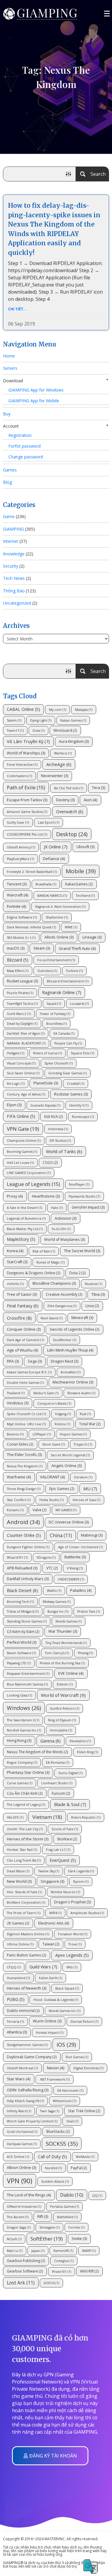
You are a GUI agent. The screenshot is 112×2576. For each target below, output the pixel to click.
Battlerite (75, 1557)
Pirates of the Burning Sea (62, 1663)
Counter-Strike (24, 1535)
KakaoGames (79, 884)
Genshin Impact (88, 1207)
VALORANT (53, 1477)
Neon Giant (54, 1444)
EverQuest (63, 1860)
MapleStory (21, 1239)
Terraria (15, 2022)
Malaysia (84, 710)
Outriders (47, 971)
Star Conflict (19, 1500)
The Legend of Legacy (26, 1805)
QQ (97, 2196)
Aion (90, 800)
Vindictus (18, 1403)
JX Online (56, 847)
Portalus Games (65, 2207)
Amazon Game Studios (27, 812)
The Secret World (82, 1251)
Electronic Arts (54, 1923)
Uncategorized (17, 603)
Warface (63, 753)
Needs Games (69, 1621)
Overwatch (70, 812)
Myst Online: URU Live (26, 1424)
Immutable (61, 1730)
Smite (79, 2239)
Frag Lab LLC (58, 1850)
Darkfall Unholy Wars (28, 1579)
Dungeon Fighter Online (28, 1547)
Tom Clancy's (57, 1653)
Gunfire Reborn (65, 1708)
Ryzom (81, 1882)
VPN (20, 2181)
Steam (42, 948)
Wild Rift (89, 2271)
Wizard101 (17, 1557)
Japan (38, 2251)
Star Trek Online (84, 2111)
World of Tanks (64, 1151)
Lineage (92, 937)
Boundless (56, 1024)
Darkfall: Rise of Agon (26, 1033)
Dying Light (41, 720)
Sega (35, 1361)
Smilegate (49, 2227)
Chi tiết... (17, 309)
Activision (66, 1218)
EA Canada (64, 1033)
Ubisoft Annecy (21, 847)
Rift (43, 2217)
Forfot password (24, 446)
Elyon (14, 1105)
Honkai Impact (50, 2033)
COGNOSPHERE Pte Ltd (27, 834)
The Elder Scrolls (24, 1455)
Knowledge (14, 554)
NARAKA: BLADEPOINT (26, 1043)
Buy (7, 414)
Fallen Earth (50, 1978)
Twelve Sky (49, 1871)
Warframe (19, 1477)
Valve (40, 1510)
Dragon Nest (65, 1361)
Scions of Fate (65, 1829)
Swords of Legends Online (75, 1329)
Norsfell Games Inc (24, 1730)
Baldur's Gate (46, 1393)
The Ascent (18, 2217)
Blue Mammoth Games (27, 1684)
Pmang (85, 1653)
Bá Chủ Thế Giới (69, 788)
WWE (71, 927)
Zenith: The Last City (25, 1829)
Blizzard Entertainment (68, 981)
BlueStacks (58, 2131)
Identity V (79, 1105)
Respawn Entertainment (28, 1674)
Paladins (81, 1590)
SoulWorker (65, 1340)
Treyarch (83, 1444)
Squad (54, 1004)
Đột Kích (54, 1116)
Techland (85, 896)
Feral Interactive (22, 765)
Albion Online (22, 2168)
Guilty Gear (18, 822)
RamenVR (63, 2251)
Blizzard (18, 960)
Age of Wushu (23, 1350)
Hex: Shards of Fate (24, 1892)
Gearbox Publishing (26, 2261)
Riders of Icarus (47, 1053)
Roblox (62, 1424)
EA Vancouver (70, 2090)
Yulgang (63, 1414)
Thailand (16, 1393)
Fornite (76, 2227)
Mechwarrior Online (73, 1382)
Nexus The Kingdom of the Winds (37, 1752)
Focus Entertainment (56, 960)
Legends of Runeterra (26, 1218)
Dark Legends (81, 1871)
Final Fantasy (23, 1306)
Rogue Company (22, 1762)
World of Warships (26, 753)
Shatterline (57, 917)
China (61, 1535)
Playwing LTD (19, 1663)
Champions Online (24, 1141)
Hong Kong (19, 1741)
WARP (89, 2251)
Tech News (14, 578)
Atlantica (17, 2032)
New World (19, 1881)
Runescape (83, 1117)
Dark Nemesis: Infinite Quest (31, 927)
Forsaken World (73, 1934)
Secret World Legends (70, 1455)
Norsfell (53, 2168)
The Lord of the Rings (29, 2195)
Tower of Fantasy (55, 1014)
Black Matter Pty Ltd (25, 1229)
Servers (10, 368)
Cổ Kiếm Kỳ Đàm (23, 1631)
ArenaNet (70, 1372)
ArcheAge (59, 764)
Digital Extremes (88, 2068)
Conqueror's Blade (54, 1403)
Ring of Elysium (62, 1720)
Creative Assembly (64, 1294)
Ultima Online (20, 1944)
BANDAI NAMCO (52, 896)
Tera (99, 788)
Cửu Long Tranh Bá (24, 1860)
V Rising (75, 1568)
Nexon (56, 2068)
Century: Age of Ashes (26, 1094)
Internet (11, 541)
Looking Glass (19, 1695)
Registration (20, 435)
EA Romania (58, 1762)
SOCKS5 (62, 2143)
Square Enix (82, 1053)
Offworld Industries (24, 2207)
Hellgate (16, 1053)
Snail (72, 2121)
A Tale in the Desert (24, 1208)
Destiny (65, 800)
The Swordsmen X (23, 1720)
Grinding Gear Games (67, 1073)
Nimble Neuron (65, 1892)
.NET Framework (55, 2079)
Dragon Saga (19, 2227)
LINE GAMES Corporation (29, 1173)
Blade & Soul (70, 1804)
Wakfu (54, 1591)
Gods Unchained (22, 2132)
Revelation (80, 1741)
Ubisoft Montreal (22, 2068)
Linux (92, 1306)
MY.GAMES (66, 1510)
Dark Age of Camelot (25, 1340)
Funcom (61, 1793)
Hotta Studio (52, 1500)
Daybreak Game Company (32, 2057)
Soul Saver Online (23, 1073)
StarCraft (17, 1262)
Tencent (17, 884)
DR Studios (60, 1141)
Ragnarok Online (62, 992)
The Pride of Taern (24, 1913)
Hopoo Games (73, 1434)
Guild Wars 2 (19, 1014)
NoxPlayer (79, 1184)
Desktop (72, 834)
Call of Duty (52, 2157)
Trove (75, 1944)
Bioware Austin (81, 1393)
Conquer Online (24, 1329)
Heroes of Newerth (27, 1988)
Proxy (15, 1196)
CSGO (50, 1162)
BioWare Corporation (26, 1902)
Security (11, 566)
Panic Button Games (27, 1955)
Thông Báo (14, 591)
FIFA (13, 1361)
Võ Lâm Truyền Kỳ (28, 741)
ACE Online (18, 2157)
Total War (90, 1424)
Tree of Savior (22, 1294)
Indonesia (58, 1129)
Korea (15, 1251)
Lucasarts (79, 1004)
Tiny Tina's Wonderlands (66, 1643)
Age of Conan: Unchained (80, 1547)
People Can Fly (68, 1043)
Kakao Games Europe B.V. (29, 1372)
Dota (39, 731)
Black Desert (22, 1590)
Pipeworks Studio (84, 1196)
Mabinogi (92, 1535)
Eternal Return (84, 2022)
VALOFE (15, 1817)
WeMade (85, 2157)
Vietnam (47, 1817)
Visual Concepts (21, 1063)
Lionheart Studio (57, 1783)
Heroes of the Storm (28, 1839)
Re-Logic (16, 1084)
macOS (16, 948)
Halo (57, 1208)
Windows (24, 1708)
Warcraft (18, 895)
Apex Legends (72, 1955)
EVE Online (71, 1673)
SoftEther (47, 2239)
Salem (14, 720)
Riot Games (77, 2057)
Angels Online (66, 1466)
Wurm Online (47, 2021)
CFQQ (14, 1967)
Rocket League (22, 981)
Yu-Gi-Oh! (61, 1229)
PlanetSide (46, 1083)
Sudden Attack (55, 2181)
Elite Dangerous (62, 1306)
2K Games (18, 1923)
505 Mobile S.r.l (21, 938)
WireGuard (65, 730)
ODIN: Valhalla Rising (28, 2090)
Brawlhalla (46, 884)
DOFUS (51, 2283)
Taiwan (51, 1944)
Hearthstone (46, 1196)
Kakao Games (73, 720)
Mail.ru (15, 2251)
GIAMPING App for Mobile (34, 401)
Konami (15, 1510)
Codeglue (64, 2261)
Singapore (52, 1881)
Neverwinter (55, 776)
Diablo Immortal (23, 2010)
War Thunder (63, 1631)
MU (90, 1489)
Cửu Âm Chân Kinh (25, 1793)
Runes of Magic (50, 1262)
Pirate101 (62, 2272)
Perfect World (22, 1642)
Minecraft (82, 1318)
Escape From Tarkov (27, 800)
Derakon (83, 1477)
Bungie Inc (58, 1611)
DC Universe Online (69, 1522)
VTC (52, 1568)
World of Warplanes (65, 1240)
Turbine (74, 971)
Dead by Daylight (22, 1024)
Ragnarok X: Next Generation (60, 907)
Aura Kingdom (74, 741)
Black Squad (67, 1988)
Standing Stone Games (27, 1621)
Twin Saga (50, 2111)
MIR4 (55, 1913)
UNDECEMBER (71, 1579)
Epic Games (62, 1489)
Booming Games (22, 1152)
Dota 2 (78, 1273)
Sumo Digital (70, 1773)
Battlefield (67, 2217)
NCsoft (14, 2239)
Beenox (15, 1434)
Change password (26, 457)
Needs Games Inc (65, 2011)
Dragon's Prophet (72, 1902)
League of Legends (33, 1184)
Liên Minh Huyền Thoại (70, 1350)
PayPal (79, 2168)
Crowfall (76, 1084)
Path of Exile (26, 787)
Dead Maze (18, 1871)
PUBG (16, 1999)
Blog (7, 482)
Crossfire (19, 1318)
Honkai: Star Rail (22, 1850)
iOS (66, 2045)
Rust (85, 1414)
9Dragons (46, 1557)
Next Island (52, 1318)
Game (9, 516)
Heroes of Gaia (86, 1500)
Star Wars (19, 2079)
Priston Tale (89, 1611)
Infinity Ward (19, 2111)
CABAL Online (23, 709)
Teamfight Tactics (22, 1004)
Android (23, 1522)
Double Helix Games (25, 1383)
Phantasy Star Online (28, 1772)
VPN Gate (23, 1129)
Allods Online (59, 937)
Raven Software (21, 1653)
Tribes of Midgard (23, 1611)
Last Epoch (49, 822)
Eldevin (65, 1684)
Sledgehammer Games (27, 2045)
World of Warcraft (63, 1695)
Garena (50, 1741)
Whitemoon (65, 2101)
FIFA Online (21, 1116)
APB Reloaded (22, 1568)
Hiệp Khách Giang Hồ (25, 2101)
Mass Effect (18, 971)
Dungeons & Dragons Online (34, 1273)
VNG (72, 1967)
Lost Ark (21, 2283)
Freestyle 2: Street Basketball (32, 872)
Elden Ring (88, 1752)
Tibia (98, 1294)
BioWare (67, 1839)
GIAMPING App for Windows (36, 390)
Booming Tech (20, 1602)
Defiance (54, 859)
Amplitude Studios (87, 1913)
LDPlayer (42, 1434)
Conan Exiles (20, 1444)
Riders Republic (86, 1817)
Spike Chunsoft (59, 1063)
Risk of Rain (44, 1251)
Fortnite (17, 906)
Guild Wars (43, 1967)
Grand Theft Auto (77, 948)
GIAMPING (13, 529)
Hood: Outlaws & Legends (56, 2000)
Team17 (15, 731)
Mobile (81, 871)
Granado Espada (45, 1105)
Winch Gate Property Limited (32, 2121)
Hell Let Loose (20, 1163)
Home (9, 356)
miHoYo (15, 1284)
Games (10, 470)
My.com (57, 710)
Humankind (18, 1978)
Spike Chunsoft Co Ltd (26, 1414)
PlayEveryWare (20, 859)
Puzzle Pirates (20, 993)
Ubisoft (85, 847)
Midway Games (57, 1602)
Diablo (72, 2195)
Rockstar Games (71, 1094)
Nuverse (93, 1284)
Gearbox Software (25, 2271)
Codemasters (19, 776)
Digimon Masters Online (28, 1934)
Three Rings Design (24, 1489)
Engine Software (22, 917)
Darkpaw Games (22, 2144)
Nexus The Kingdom (25, 1466)
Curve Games (20, 1783)
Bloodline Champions (54, 1283)
